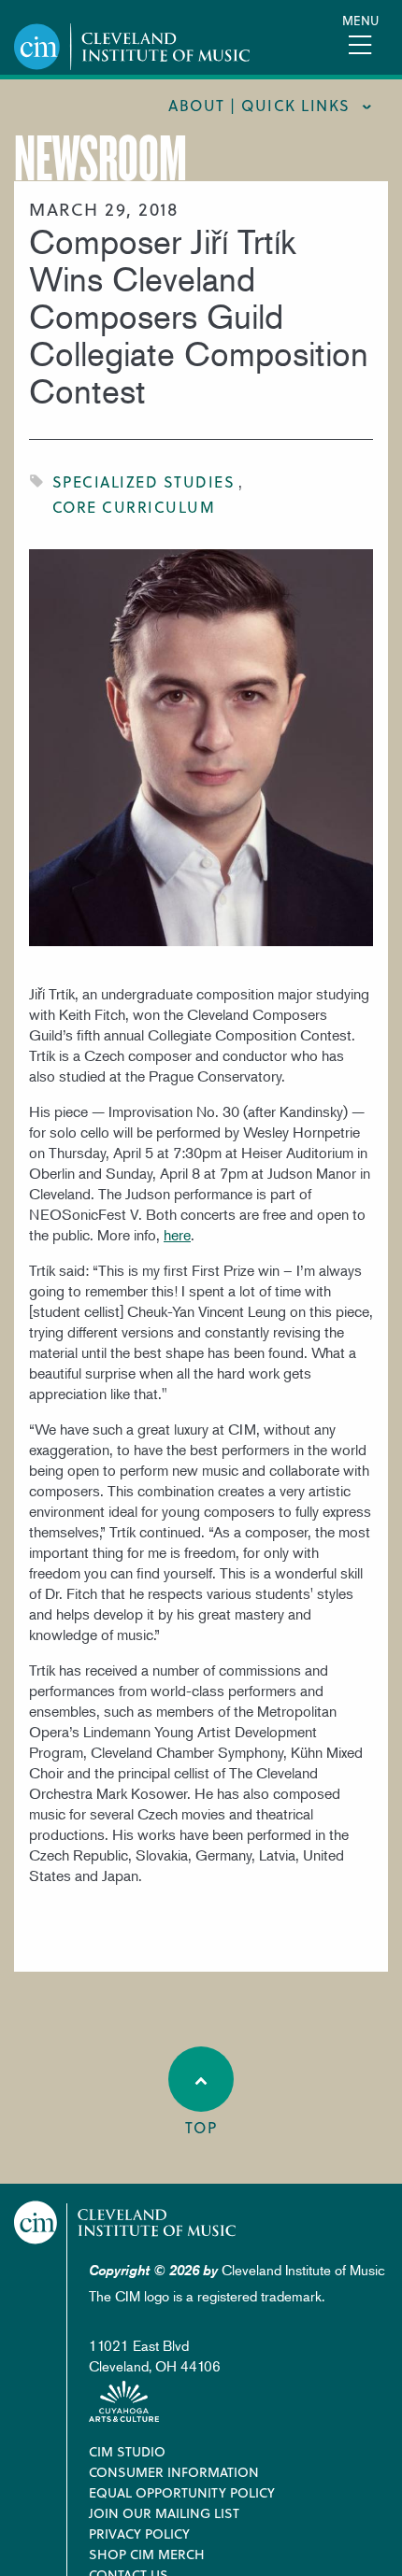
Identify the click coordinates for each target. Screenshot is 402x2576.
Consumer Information (174, 2472)
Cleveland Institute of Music (125, 2222)
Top (201, 2127)
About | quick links (259, 105)
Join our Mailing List (164, 2513)
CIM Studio (127, 2451)
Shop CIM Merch (147, 2554)
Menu (360, 20)
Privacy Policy (139, 2534)
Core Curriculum (134, 507)
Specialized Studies (144, 481)
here (177, 1235)
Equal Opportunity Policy (182, 2492)
